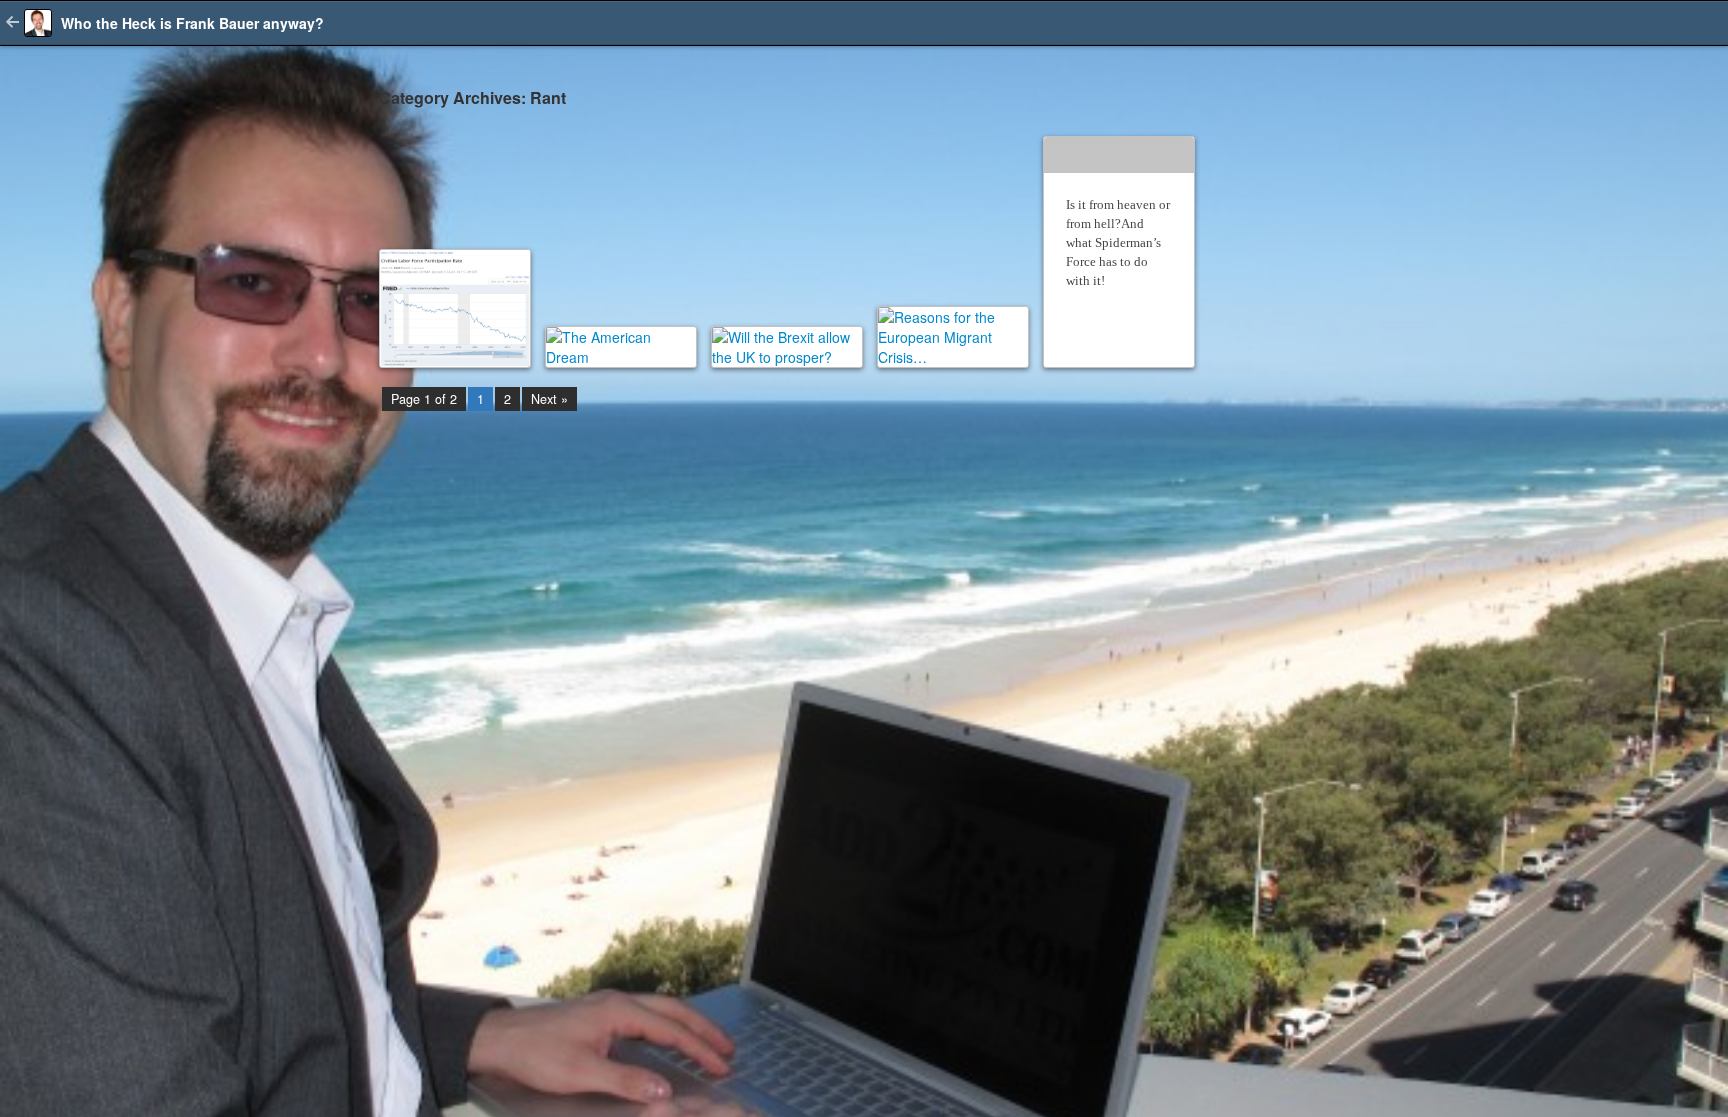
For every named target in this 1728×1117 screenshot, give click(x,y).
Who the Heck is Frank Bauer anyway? (192, 23)
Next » (549, 399)
